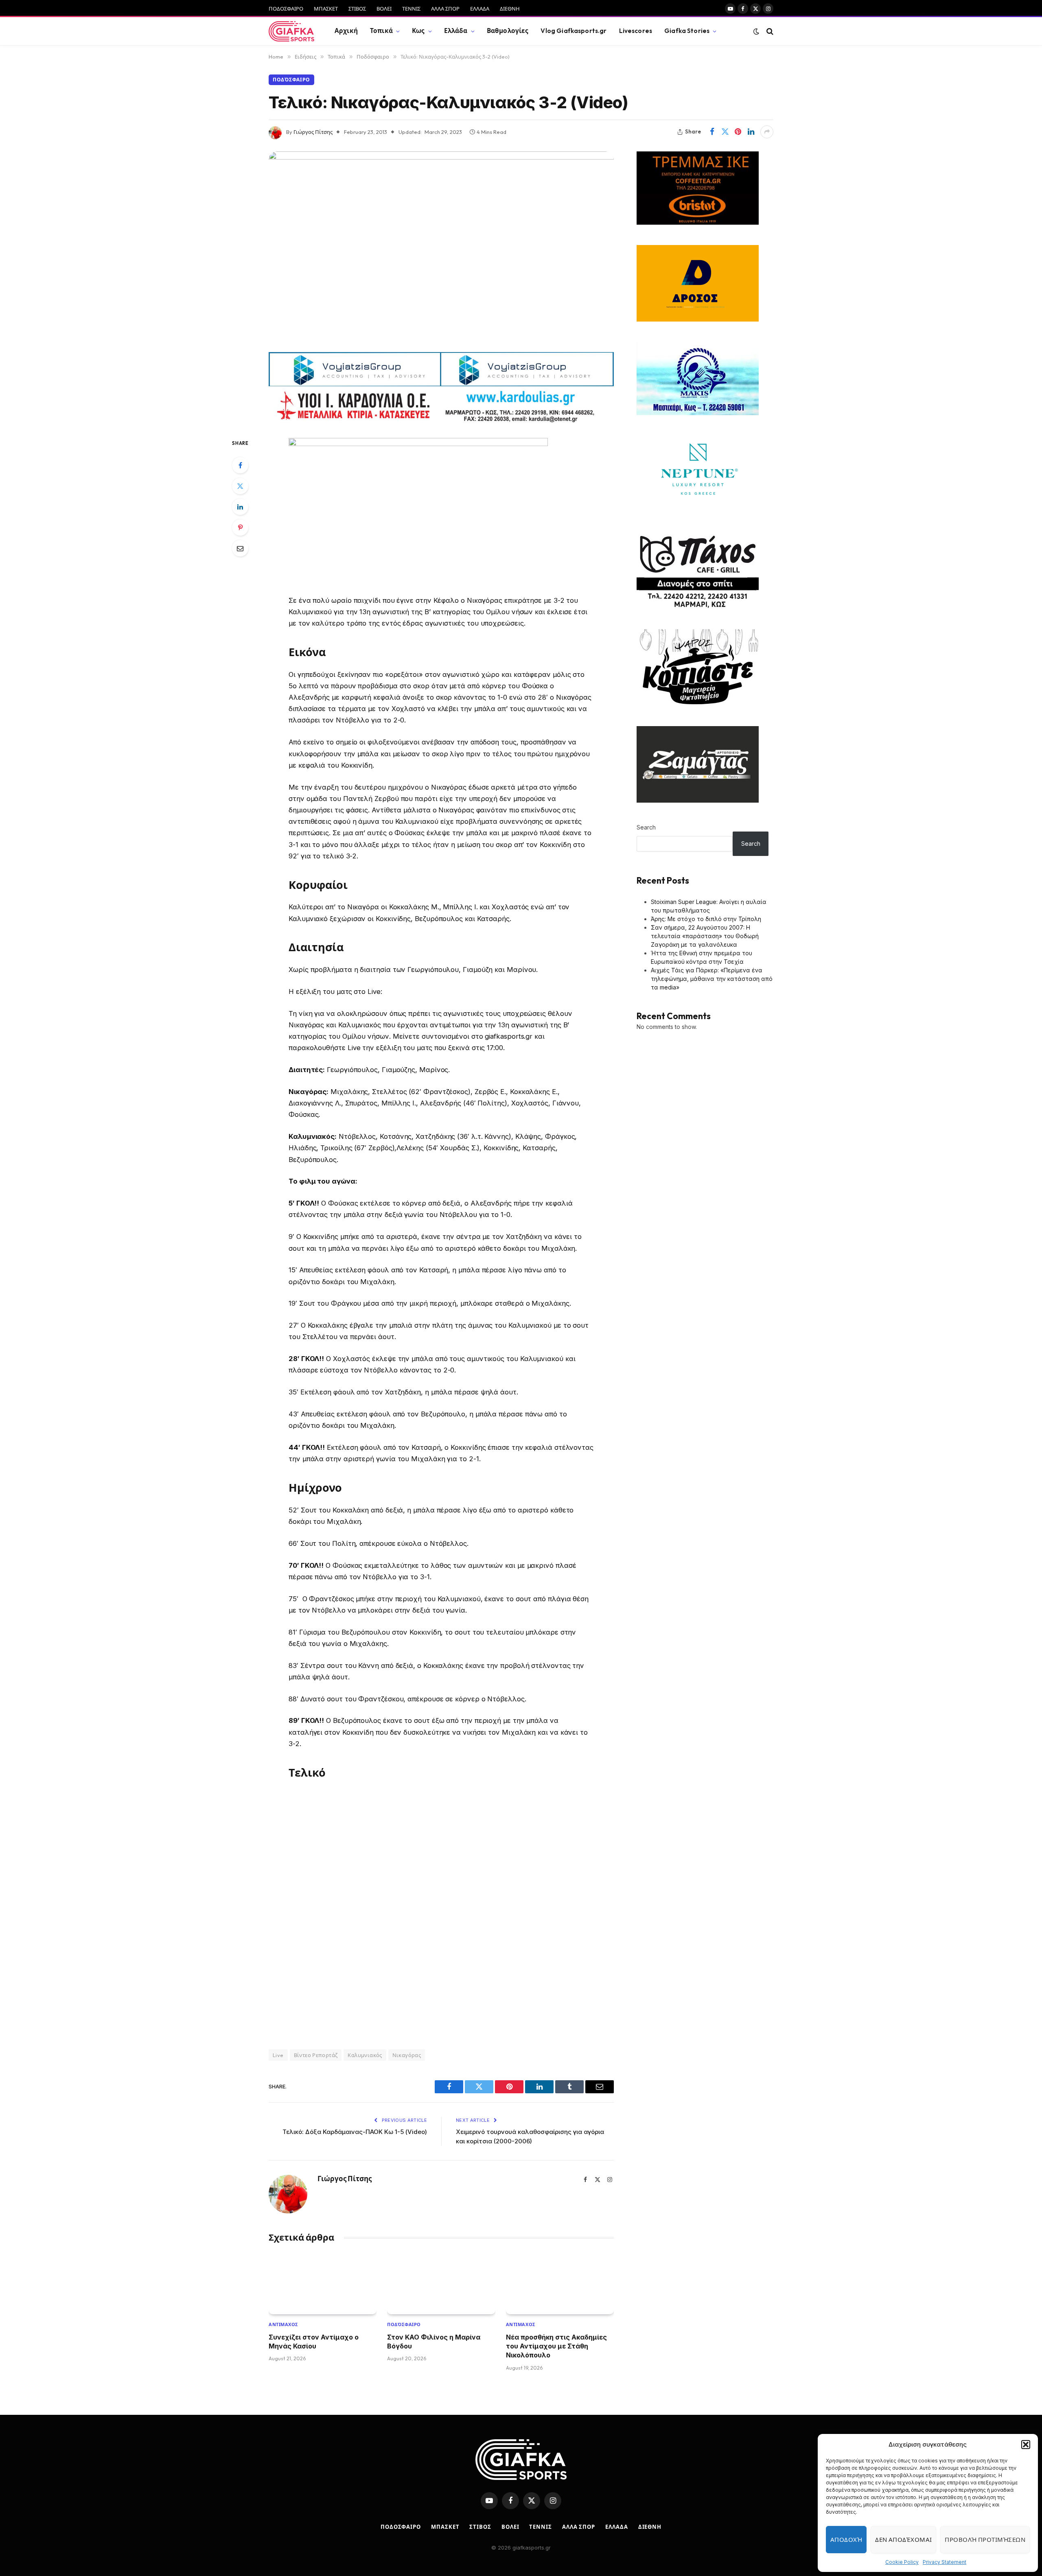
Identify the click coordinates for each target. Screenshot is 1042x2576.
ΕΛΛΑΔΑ (480, 9)
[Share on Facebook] (712, 132)
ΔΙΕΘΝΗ (510, 9)
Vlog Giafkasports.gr (574, 31)
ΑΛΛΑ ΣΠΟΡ (445, 9)
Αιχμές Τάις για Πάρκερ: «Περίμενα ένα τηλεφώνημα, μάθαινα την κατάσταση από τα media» (712, 979)
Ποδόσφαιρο (291, 80)
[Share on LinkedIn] (751, 132)
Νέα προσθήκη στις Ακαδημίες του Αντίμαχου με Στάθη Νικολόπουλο (556, 2346)
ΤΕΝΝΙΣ (411, 9)
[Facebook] (240, 465)
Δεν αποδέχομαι (903, 2540)
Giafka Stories (687, 31)
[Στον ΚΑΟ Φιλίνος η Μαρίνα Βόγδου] (441, 2284)
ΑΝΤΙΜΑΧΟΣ (283, 2324)
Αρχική (346, 31)
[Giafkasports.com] (291, 31)
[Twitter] (240, 486)
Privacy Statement (945, 2562)
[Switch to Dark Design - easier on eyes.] (756, 31)
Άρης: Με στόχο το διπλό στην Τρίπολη (706, 919)
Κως (418, 31)
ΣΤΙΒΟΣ (357, 9)
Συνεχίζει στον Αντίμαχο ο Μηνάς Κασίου (314, 2342)
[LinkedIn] (240, 507)
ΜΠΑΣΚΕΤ (326, 9)
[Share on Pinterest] (738, 132)
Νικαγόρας (407, 2055)
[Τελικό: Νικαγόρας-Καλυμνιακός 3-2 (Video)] (441, 249)
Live (278, 2055)
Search (646, 827)
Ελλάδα (456, 31)
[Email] (240, 548)
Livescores (636, 31)
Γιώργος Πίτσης (313, 132)
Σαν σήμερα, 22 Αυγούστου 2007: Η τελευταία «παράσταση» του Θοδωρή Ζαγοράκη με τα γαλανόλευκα (705, 936)
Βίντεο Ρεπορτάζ (316, 2055)
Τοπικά (381, 31)
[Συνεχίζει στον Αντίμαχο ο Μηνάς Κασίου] (323, 2284)
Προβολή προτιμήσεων (985, 2540)
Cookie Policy (902, 2562)
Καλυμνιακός (365, 2055)
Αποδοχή (846, 2540)
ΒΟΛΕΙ (384, 9)
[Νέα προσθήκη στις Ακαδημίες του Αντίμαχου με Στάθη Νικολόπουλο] (560, 2284)
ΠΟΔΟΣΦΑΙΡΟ (286, 9)
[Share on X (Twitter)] (725, 132)
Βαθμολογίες (508, 31)
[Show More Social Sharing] (767, 132)
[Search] (769, 31)
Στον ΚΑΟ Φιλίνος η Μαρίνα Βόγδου (434, 2342)
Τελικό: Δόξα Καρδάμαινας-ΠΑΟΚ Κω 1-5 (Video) (355, 2132)
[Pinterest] (240, 527)
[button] (1026, 2445)
